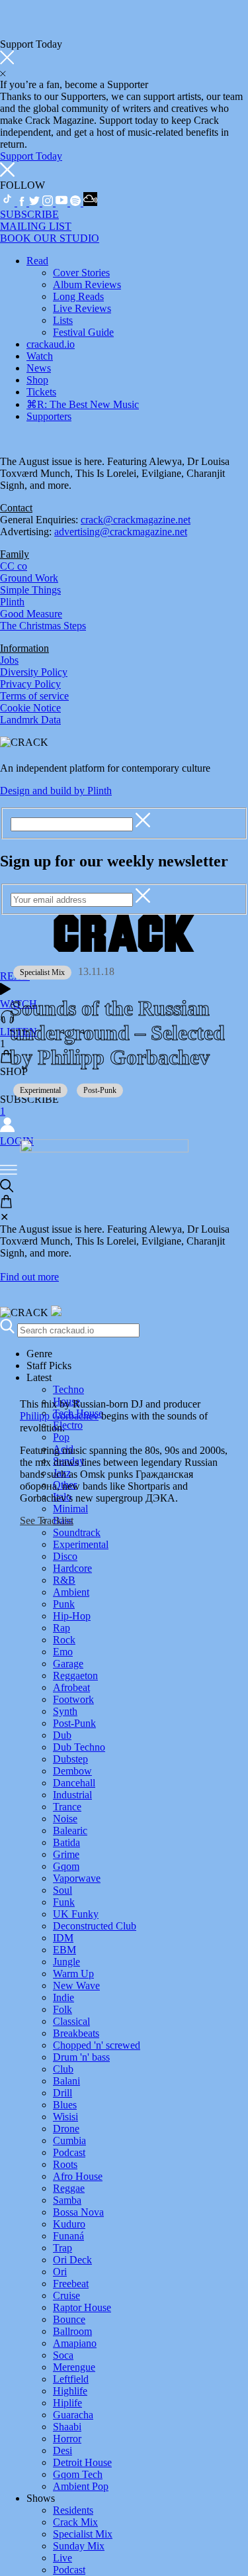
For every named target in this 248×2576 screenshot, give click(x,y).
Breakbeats (76, 2033)
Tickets (41, 392)
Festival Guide (83, 332)
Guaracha (73, 2415)
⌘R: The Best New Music (83, 404)
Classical (71, 2021)
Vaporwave (77, 1878)
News (39, 368)
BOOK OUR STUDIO (50, 238)
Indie (63, 1997)
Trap (62, 2248)
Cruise (66, 2295)
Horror (67, 2439)
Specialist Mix (83, 2534)
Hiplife (67, 2403)
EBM (64, 1950)
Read (37, 261)
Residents (73, 2510)
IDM (63, 1938)
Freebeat (71, 2284)
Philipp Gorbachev (59, 1416)
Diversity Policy (34, 672)
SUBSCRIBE (29, 214)
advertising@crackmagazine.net (121, 532)
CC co (14, 566)
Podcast (69, 2152)
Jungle (66, 1962)
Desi (62, 2450)
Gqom (66, 1866)
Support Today (31, 156)
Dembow (72, 1771)
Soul (62, 1890)
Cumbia (69, 2140)
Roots (65, 2164)
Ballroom (72, 2331)
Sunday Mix (79, 2546)
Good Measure (31, 614)
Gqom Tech (78, 2474)
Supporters (49, 416)
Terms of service (34, 696)
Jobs (9, 660)
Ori (60, 2272)
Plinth (12, 602)
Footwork (73, 1699)
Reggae (69, 2188)
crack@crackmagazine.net (136, 520)
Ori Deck (72, 2260)
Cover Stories (81, 273)
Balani (66, 2081)
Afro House (78, 2176)
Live (62, 2558)
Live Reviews (82, 308)
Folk (62, 2009)
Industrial (72, 1795)
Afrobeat (71, 1687)
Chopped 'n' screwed (97, 2045)
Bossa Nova (78, 2212)
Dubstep (70, 1759)
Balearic (70, 1830)
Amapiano (75, 2343)
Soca (63, 2355)
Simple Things (30, 590)
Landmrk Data (30, 720)
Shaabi (67, 2427)
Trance (67, 1807)
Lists (63, 320)
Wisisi (65, 2117)
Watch (40, 356)
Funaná (68, 2236)
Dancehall (74, 1783)
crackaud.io (51, 344)
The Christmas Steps (43, 626)
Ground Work (29, 578)
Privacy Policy (30, 684)
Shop (37, 380)
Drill (62, 2093)
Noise (65, 1819)
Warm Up (73, 1974)
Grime (66, 1854)
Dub (62, 1735)
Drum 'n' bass (81, 2057)
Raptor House (82, 2307)
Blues (65, 2105)
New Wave (76, 1985)
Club (63, 2069)
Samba (67, 2200)
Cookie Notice (30, 708)
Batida (66, 1842)
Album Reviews (87, 284)
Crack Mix (75, 2522)
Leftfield (71, 2379)
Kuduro (69, 2224)
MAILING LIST (36, 226)
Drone (66, 2129)
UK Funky (76, 1914)
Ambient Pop (81, 2486)
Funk (64, 1902)
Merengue (74, 2367)
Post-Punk (74, 1723)
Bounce (69, 2319)
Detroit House (82, 2462)
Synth (65, 1711)
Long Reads (78, 296)
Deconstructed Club (95, 1926)
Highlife (70, 2391)
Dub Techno (79, 1747)
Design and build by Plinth (56, 791)
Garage (68, 1664)
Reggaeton (75, 1675)
